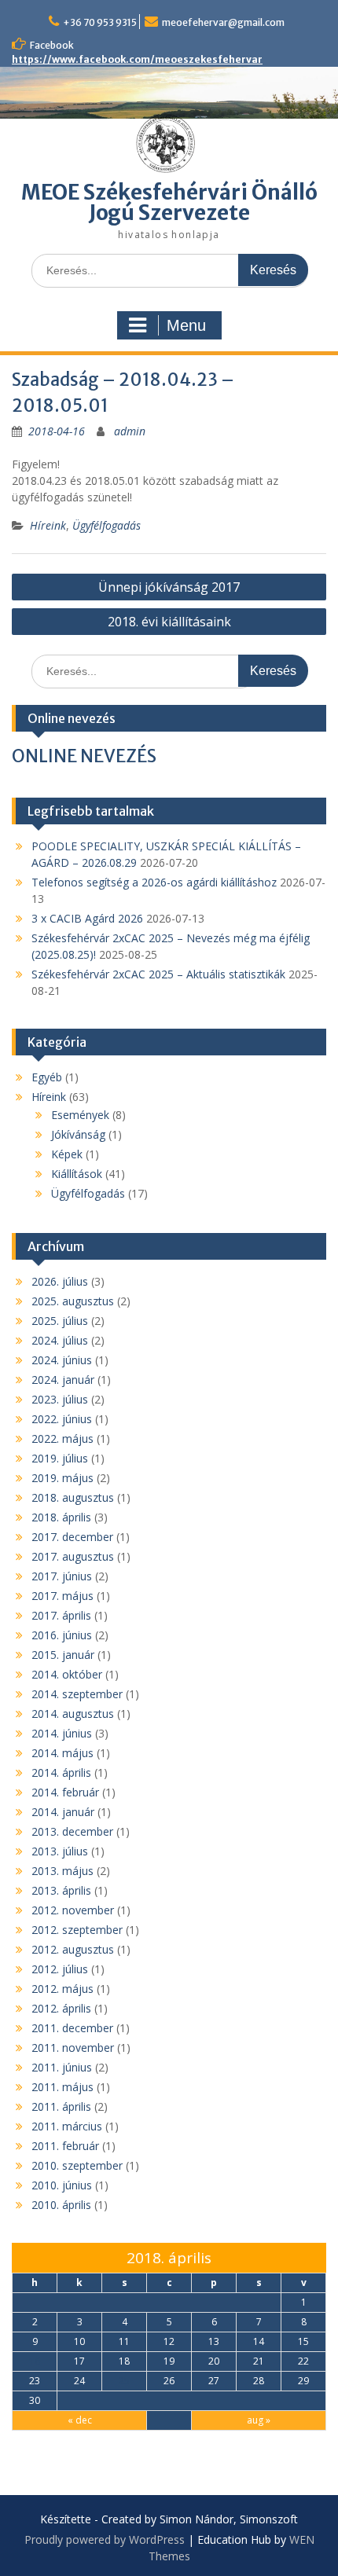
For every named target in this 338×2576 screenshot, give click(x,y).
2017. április (61, 1615)
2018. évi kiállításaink (169, 622)
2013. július (60, 1851)
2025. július (60, 1321)
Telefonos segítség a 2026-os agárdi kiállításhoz (154, 882)
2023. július (60, 1399)
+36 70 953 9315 (100, 22)
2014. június (62, 1733)
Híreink (48, 525)
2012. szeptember (77, 1930)
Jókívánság (78, 1134)
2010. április (61, 2205)
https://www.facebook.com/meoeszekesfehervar (137, 59)
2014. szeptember (77, 1694)
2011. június (62, 2067)
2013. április (61, 1890)
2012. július (60, 1969)
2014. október (67, 1674)
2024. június (62, 1360)
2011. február (65, 2146)
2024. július (60, 1340)
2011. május (62, 2087)
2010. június (62, 2185)
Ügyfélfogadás (107, 525)
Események (80, 1115)
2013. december (72, 1831)
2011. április (61, 2106)
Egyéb (47, 1077)
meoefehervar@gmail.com (223, 22)
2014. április (61, 1772)
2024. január (63, 1380)
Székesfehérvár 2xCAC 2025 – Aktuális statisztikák (158, 974)
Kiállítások (77, 1174)
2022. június (62, 1419)
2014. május (62, 1753)
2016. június (62, 1635)
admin (130, 431)
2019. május (62, 1478)
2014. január (63, 1812)
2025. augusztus (73, 1301)
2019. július (60, 1458)
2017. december (72, 1537)
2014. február (65, 1792)
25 (124, 2381)
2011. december (72, 2028)
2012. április (61, 2008)
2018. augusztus (73, 1497)
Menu (186, 325)
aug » (259, 2420)
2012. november (73, 1910)
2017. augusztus (73, 1556)
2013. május (62, 1871)
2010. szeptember (77, 2165)
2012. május (62, 1989)
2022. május (62, 1438)
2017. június (62, 1576)
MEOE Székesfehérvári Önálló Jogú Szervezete (169, 202)
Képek (67, 1154)
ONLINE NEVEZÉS (84, 756)
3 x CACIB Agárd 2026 (87, 918)
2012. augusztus (73, 1949)
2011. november (73, 2048)
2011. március (67, 2126)
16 (35, 2361)
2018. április (61, 1517)
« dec (80, 2420)
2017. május (62, 1596)
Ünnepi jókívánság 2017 (169, 587)
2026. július (60, 1281)
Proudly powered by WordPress (105, 2539)
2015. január (63, 1655)
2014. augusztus (73, 1714)
